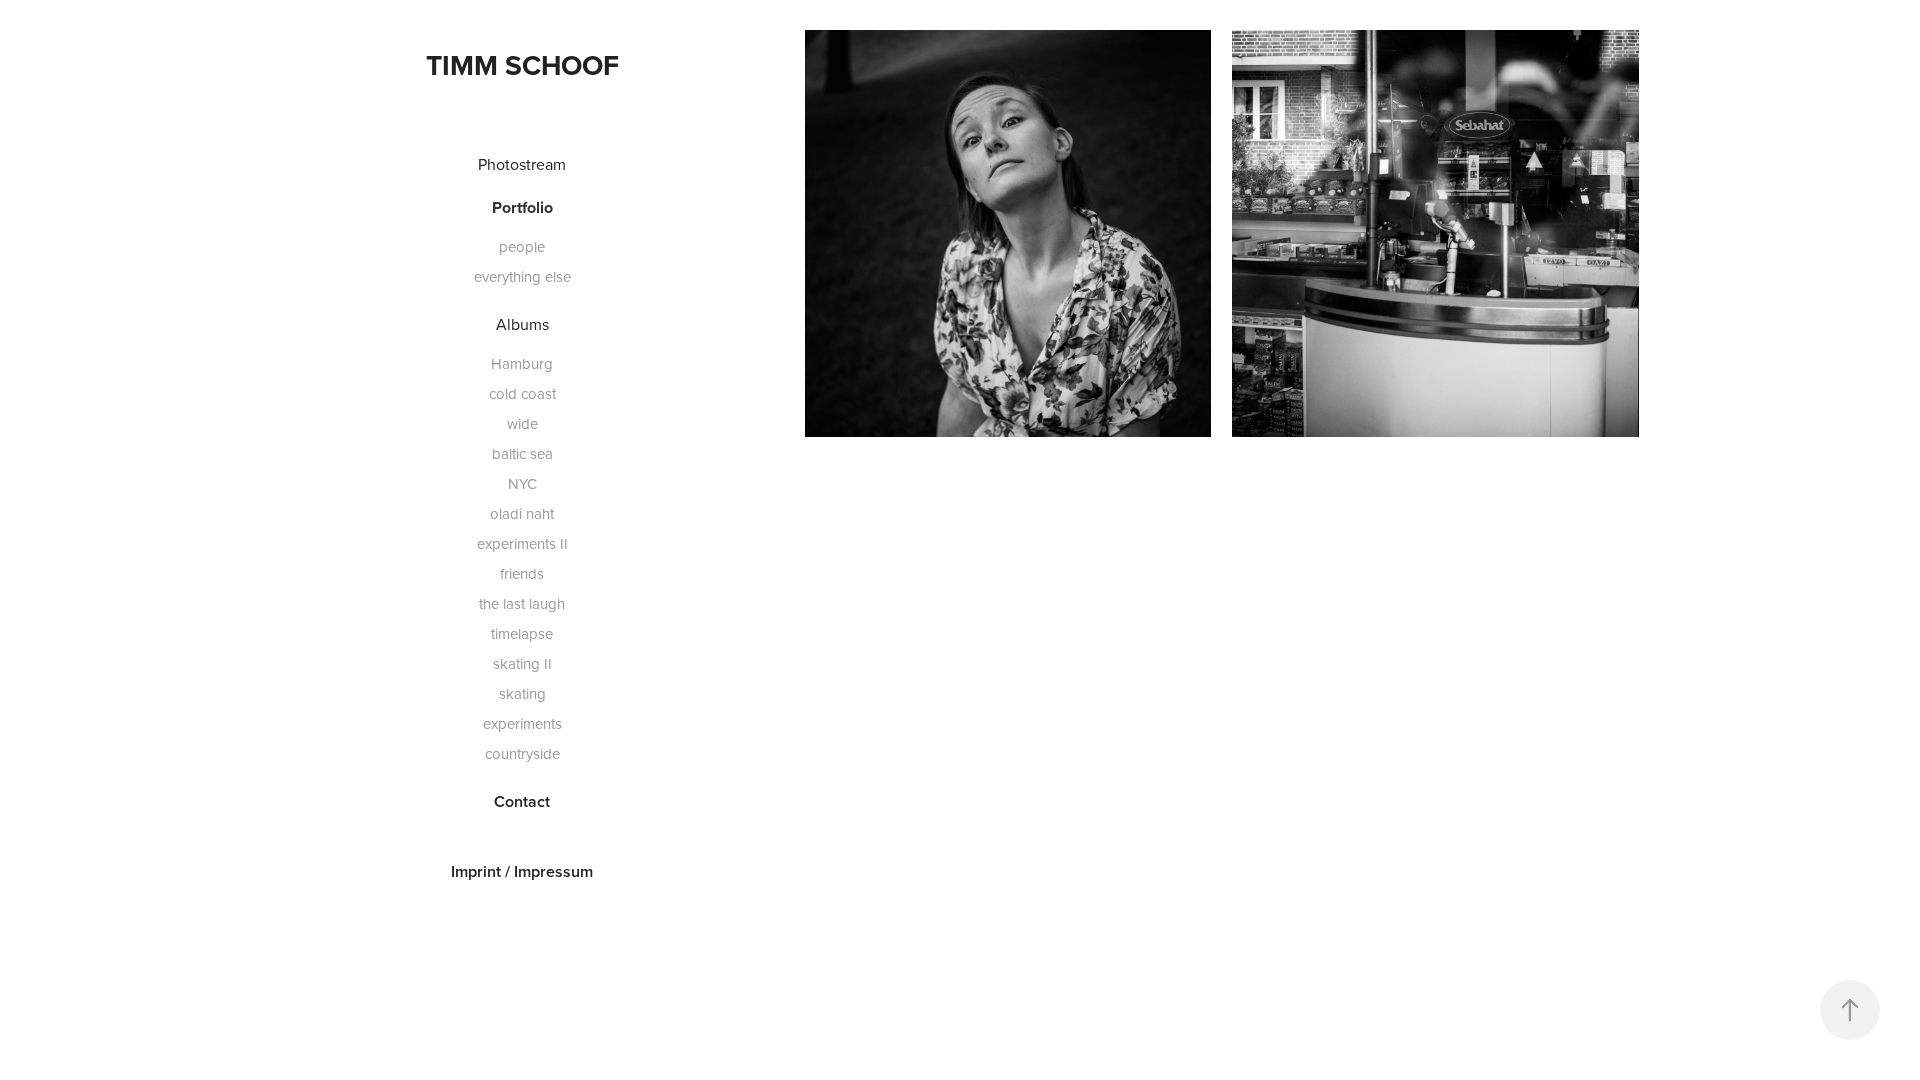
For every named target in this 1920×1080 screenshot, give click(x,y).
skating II (522, 663)
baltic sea (522, 453)
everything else (522, 276)
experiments (522, 723)
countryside (522, 753)
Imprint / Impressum (522, 871)
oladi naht (522, 513)
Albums (522, 324)
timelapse (522, 633)
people (522, 246)
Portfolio (522, 207)
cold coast (522, 393)
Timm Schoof (522, 65)
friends (522, 573)
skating (522, 693)
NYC (522, 483)
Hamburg (522, 363)
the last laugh (522, 603)
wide (522, 423)
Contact (522, 801)
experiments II (522, 543)
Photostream (522, 164)
